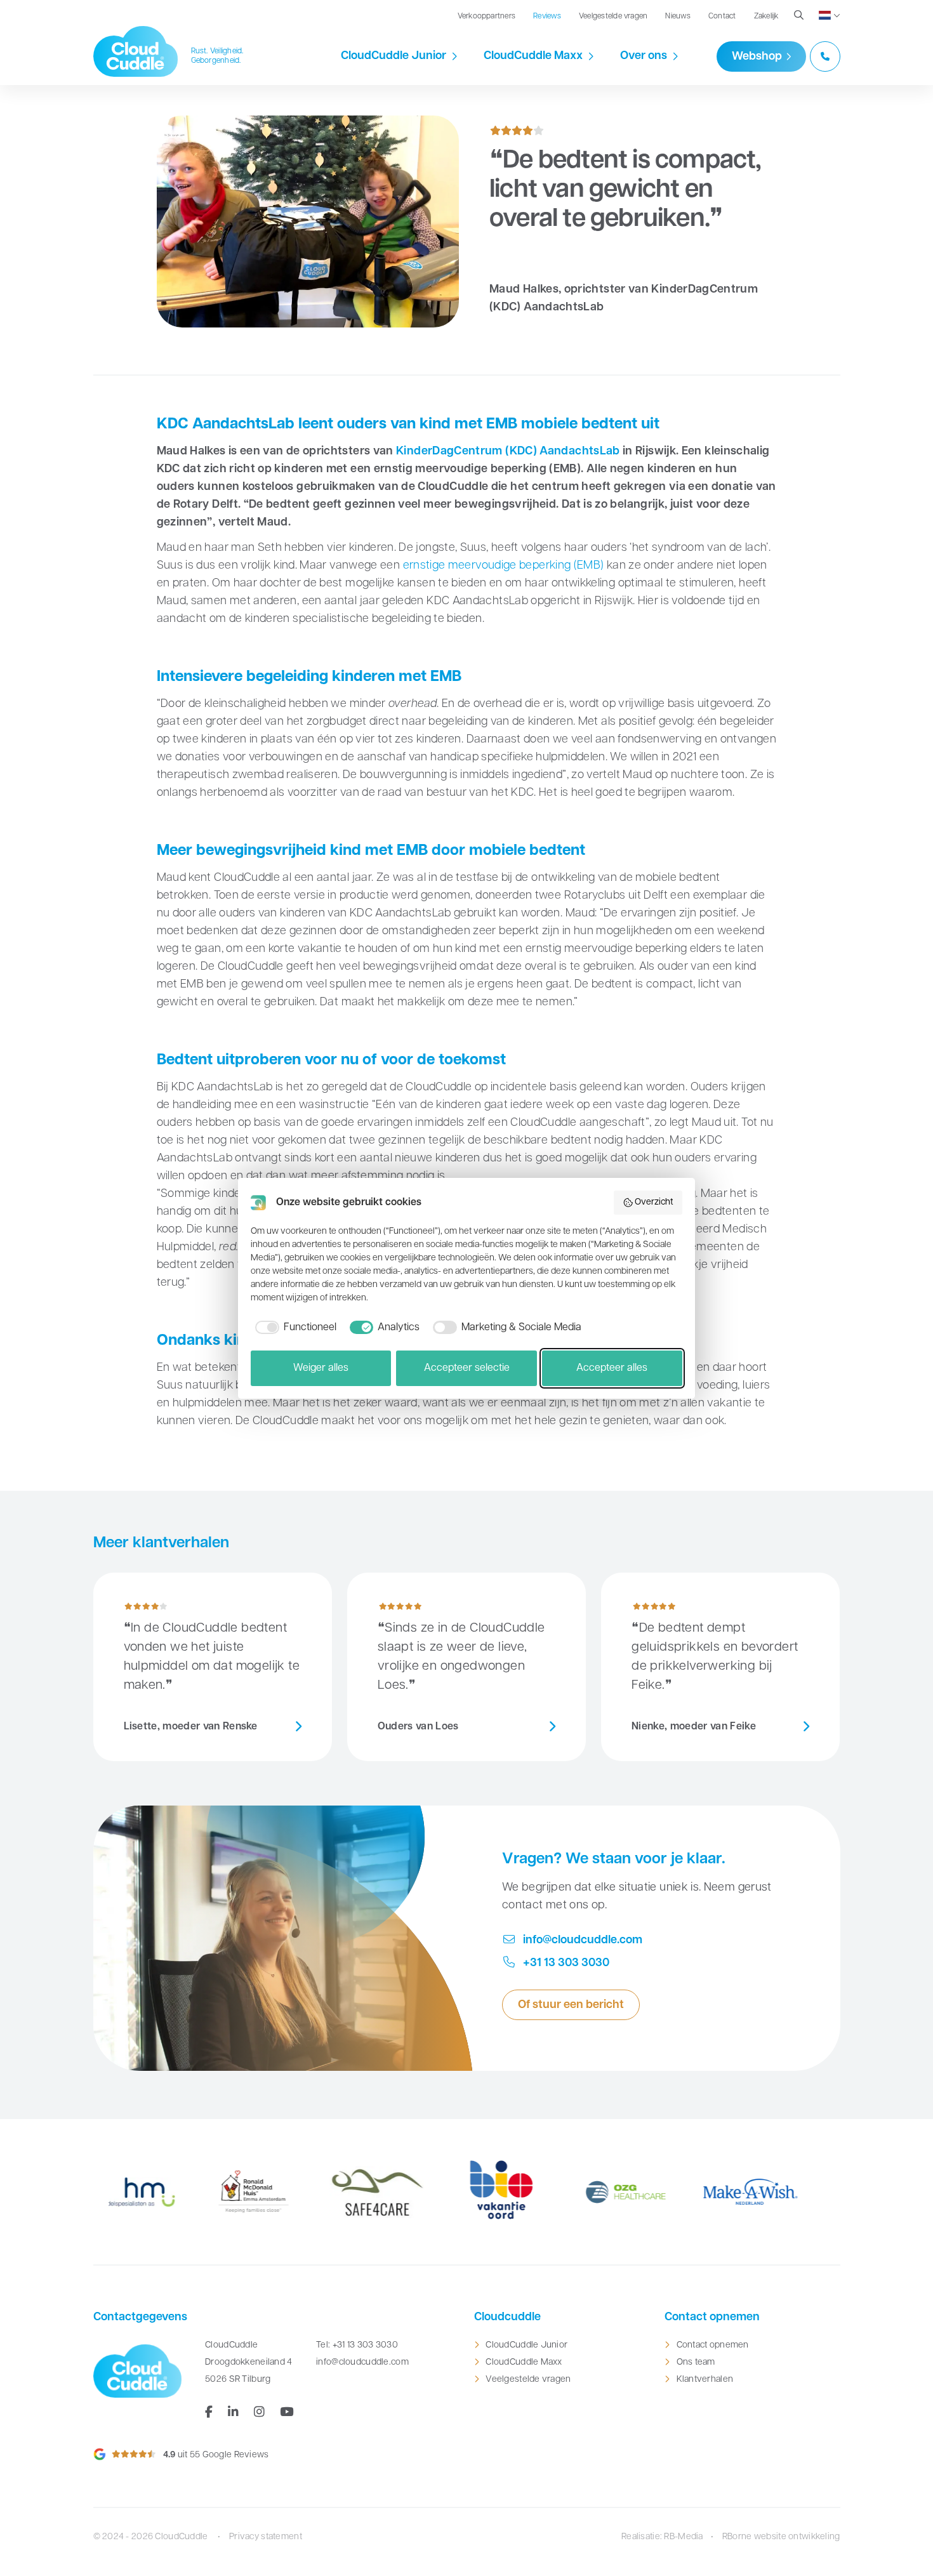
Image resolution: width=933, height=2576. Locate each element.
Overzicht (654, 1202)
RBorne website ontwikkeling (781, 2537)
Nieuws (678, 17)
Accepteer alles (612, 1368)
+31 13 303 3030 (565, 1964)
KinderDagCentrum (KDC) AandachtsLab (508, 452)
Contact (722, 17)
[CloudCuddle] (136, 51)
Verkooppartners (487, 17)
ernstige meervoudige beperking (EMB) (502, 566)
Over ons (644, 56)
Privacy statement (266, 2537)
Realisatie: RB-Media (662, 2537)
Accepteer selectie (467, 1368)
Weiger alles (321, 1368)
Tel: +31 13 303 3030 (357, 2345)
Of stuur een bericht (571, 2005)
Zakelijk (766, 17)
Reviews (547, 17)
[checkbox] (294, 1328)
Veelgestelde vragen (613, 17)
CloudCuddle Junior (394, 56)
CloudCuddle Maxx (533, 56)
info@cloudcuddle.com (581, 1941)
